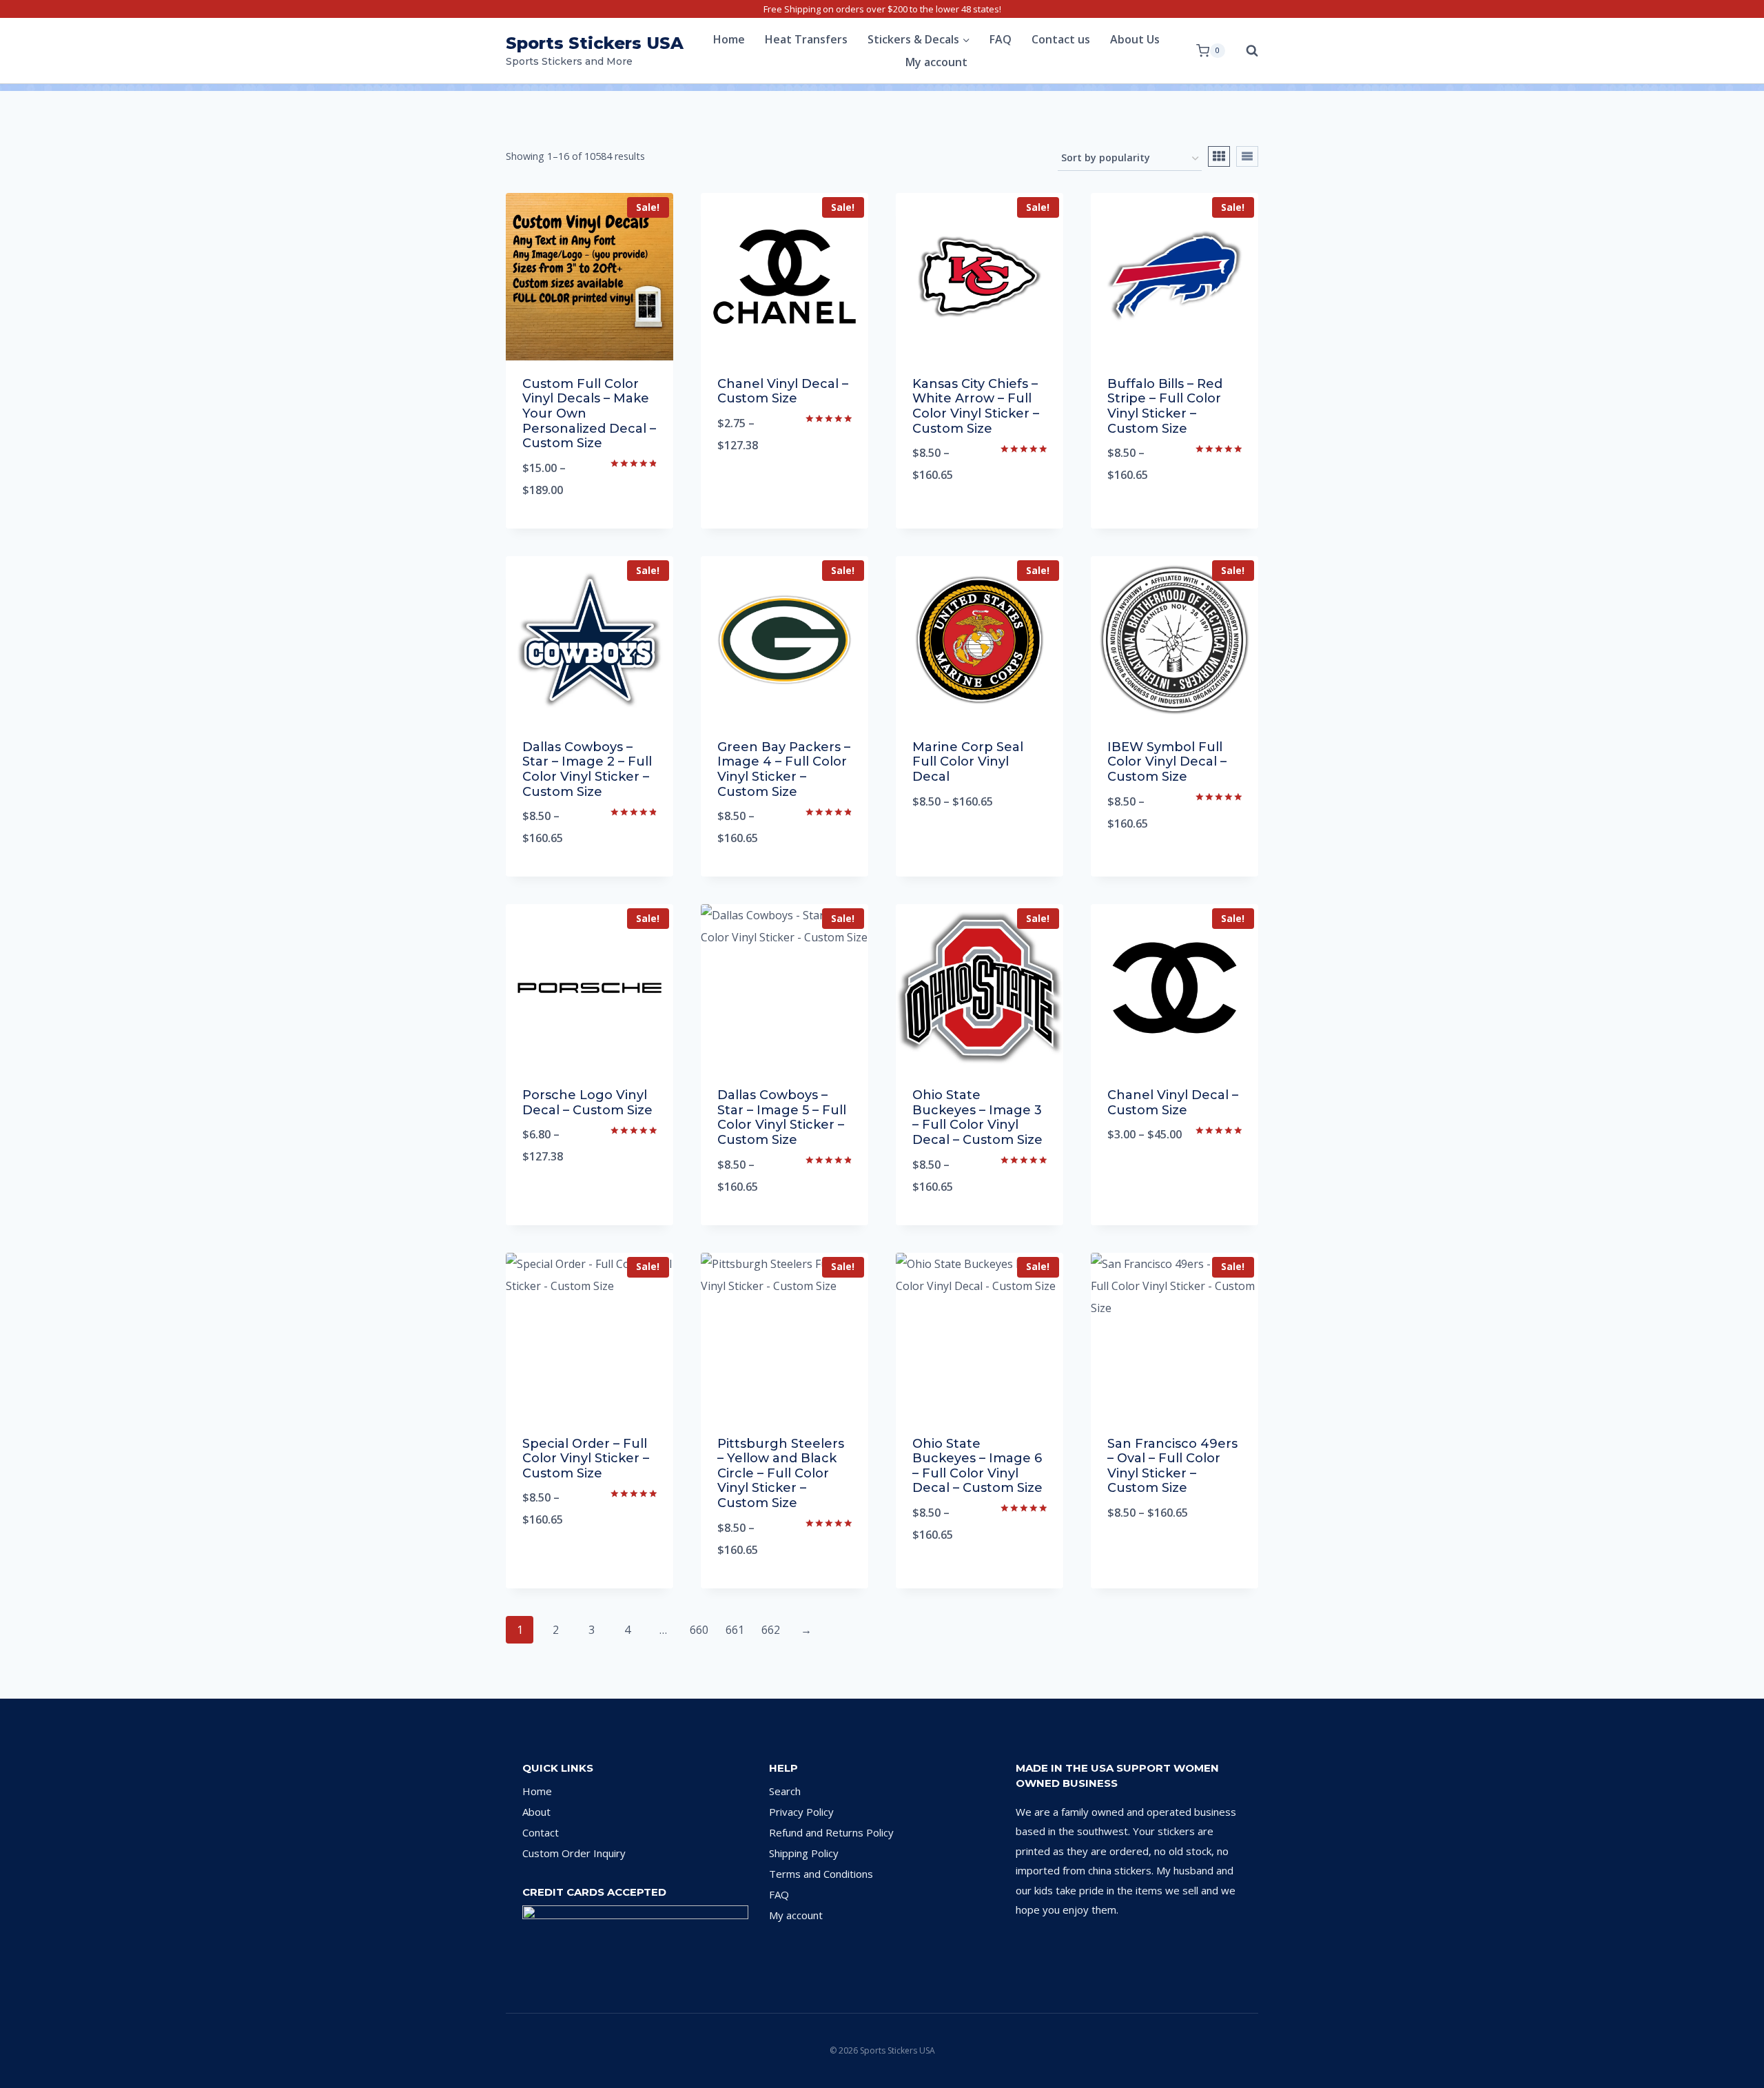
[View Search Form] (1245, 51)
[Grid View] (1219, 156)
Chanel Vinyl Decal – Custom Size (783, 391)
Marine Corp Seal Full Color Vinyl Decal (968, 762)
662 (771, 1630)
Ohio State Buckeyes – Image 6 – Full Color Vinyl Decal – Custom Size (977, 1466)
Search (785, 1791)
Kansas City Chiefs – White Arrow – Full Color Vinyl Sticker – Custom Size (976, 406)
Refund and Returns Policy (831, 1832)
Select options (785, 491)
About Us (1135, 39)
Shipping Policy (804, 1853)
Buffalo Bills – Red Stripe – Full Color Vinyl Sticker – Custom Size (1165, 406)
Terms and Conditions (821, 1874)
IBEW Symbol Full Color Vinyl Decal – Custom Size (1167, 762)
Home (729, 39)
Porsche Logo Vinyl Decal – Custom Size (587, 1103)
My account (936, 62)
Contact (541, 1832)
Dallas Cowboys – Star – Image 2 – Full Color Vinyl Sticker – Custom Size (587, 769)
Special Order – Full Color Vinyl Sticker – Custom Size (586, 1458)
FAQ (1001, 39)
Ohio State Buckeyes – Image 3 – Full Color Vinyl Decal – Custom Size (977, 1117)
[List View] (1247, 156)
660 (699, 1630)
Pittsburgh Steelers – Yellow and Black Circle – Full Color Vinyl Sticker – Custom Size (781, 1473)
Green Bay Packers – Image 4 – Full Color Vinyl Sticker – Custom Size (784, 769)
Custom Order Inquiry (574, 1853)
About (536, 1812)
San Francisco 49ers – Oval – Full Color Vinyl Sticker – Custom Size (1172, 1466)
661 (735, 1630)
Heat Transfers (806, 39)
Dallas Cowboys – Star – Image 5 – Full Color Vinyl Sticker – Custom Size (782, 1117)
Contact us (1061, 39)
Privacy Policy (801, 1812)
